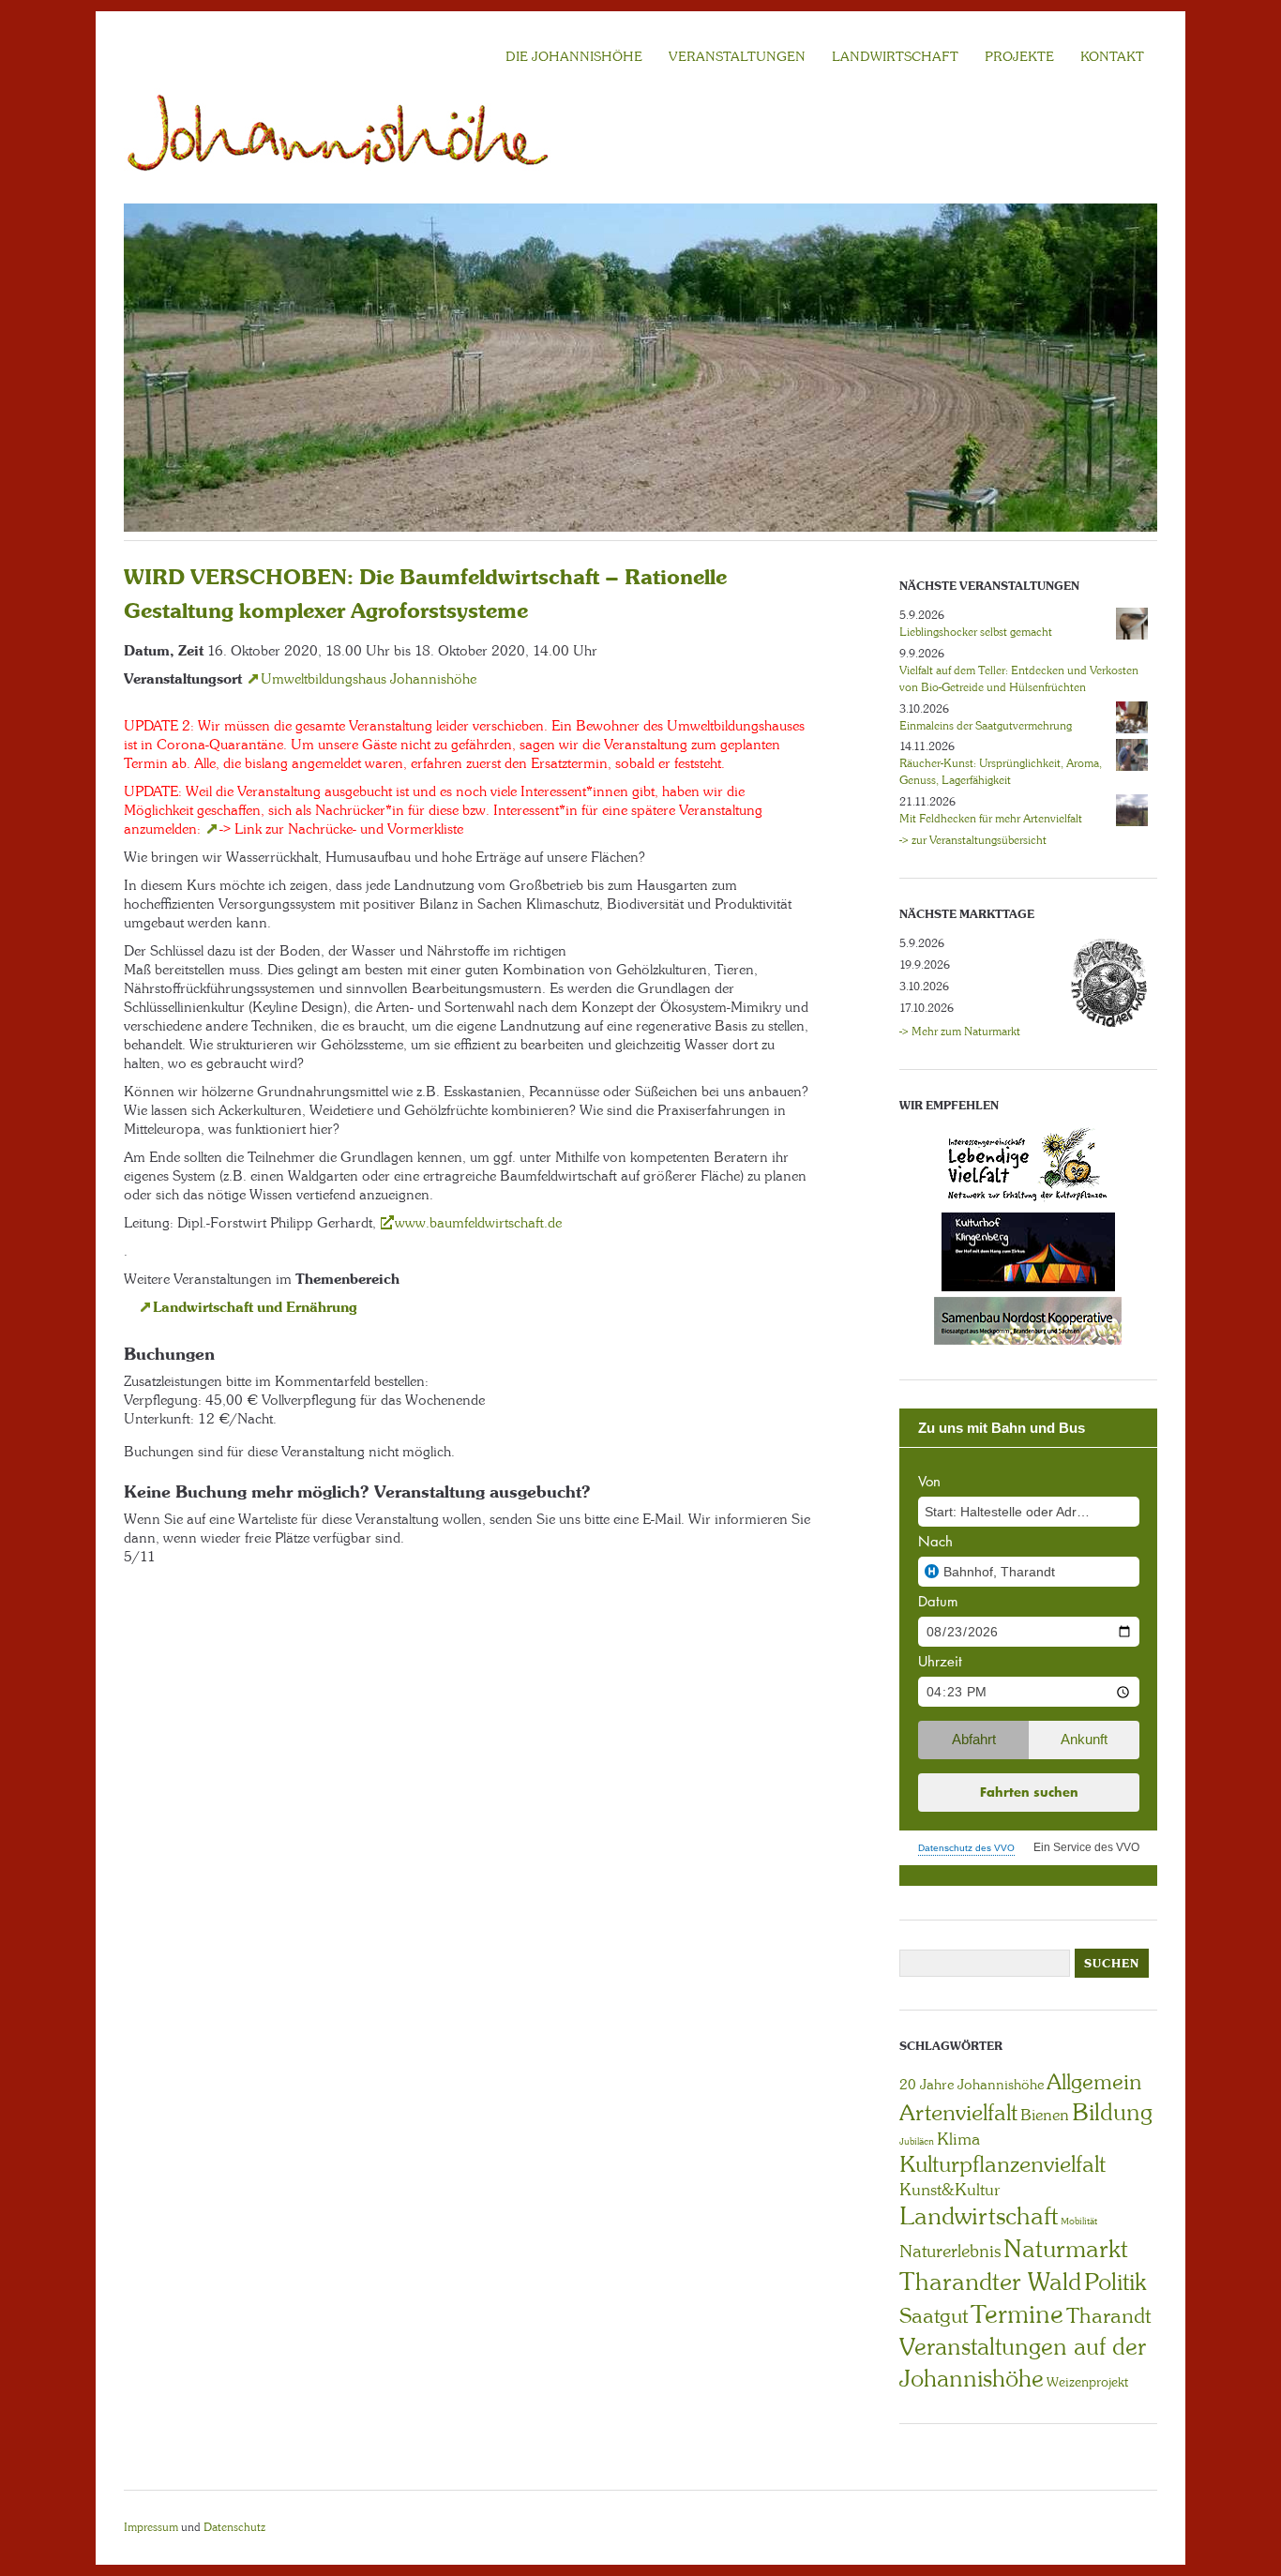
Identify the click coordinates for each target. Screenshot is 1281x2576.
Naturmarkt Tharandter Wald (1014, 2265)
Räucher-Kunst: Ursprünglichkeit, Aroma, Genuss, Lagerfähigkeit (1001, 772)
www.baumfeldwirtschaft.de (478, 1223)
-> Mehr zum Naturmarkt (960, 1032)
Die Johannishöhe (574, 56)
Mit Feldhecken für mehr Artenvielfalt (991, 819)
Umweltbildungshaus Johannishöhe (369, 679)
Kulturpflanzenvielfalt (1002, 2164)
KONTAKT (1112, 56)
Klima (958, 2139)
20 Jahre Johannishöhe (972, 2085)
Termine (1017, 2314)
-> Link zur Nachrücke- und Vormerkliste (341, 829)
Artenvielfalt (958, 2112)
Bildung (1112, 2112)
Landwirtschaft (979, 2216)
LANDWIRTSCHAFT (895, 56)
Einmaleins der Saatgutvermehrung (986, 726)
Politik (1115, 2282)
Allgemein (1094, 2082)
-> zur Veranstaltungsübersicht (973, 840)
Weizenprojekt (1087, 2382)
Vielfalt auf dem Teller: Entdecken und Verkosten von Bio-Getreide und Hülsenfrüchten (1019, 679)
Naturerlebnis (950, 2252)
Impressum (151, 2527)
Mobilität (1079, 2221)
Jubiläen (917, 2141)
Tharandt (1108, 2316)
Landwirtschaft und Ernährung (255, 1307)
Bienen (1045, 2115)
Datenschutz (234, 2527)
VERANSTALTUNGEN (737, 56)
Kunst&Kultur (950, 2190)
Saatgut (934, 2316)
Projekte (1019, 56)
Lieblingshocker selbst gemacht (976, 632)
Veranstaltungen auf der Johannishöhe (1023, 2363)
